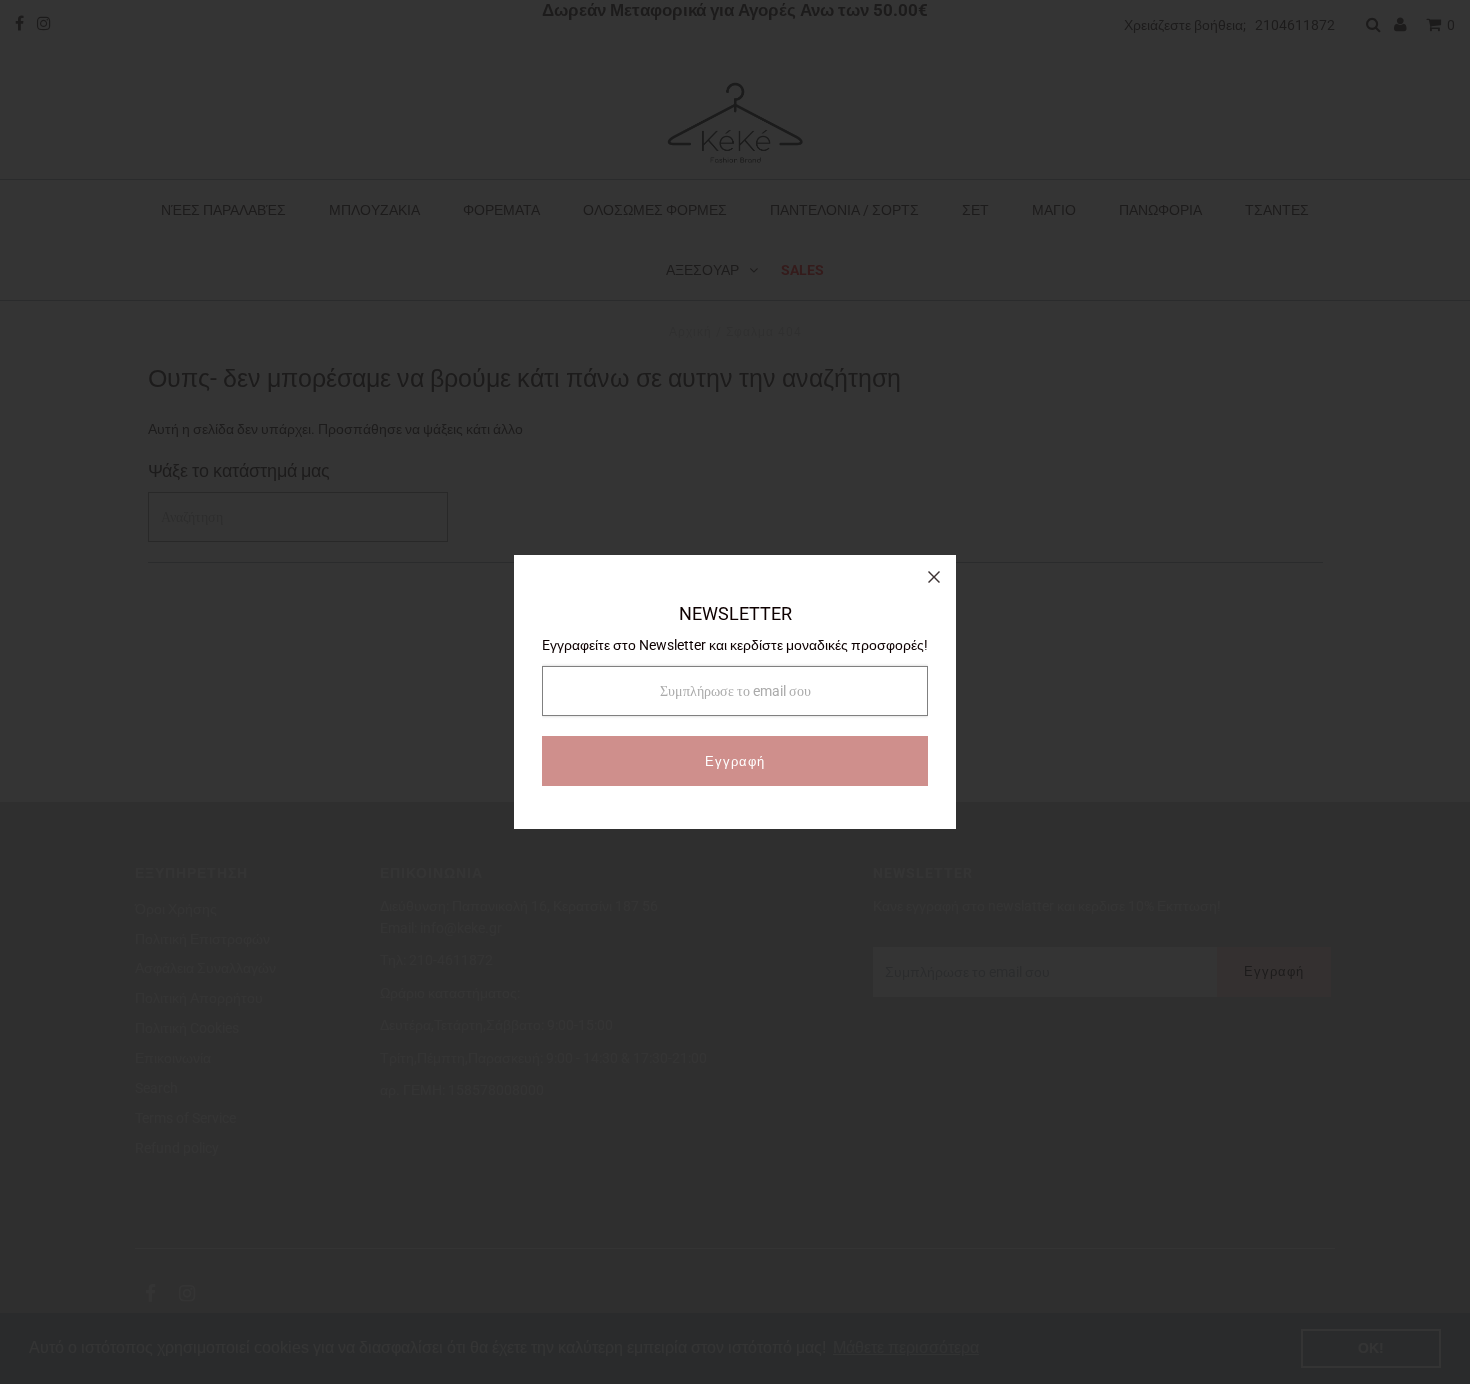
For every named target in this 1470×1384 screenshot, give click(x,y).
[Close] (934, 577)
